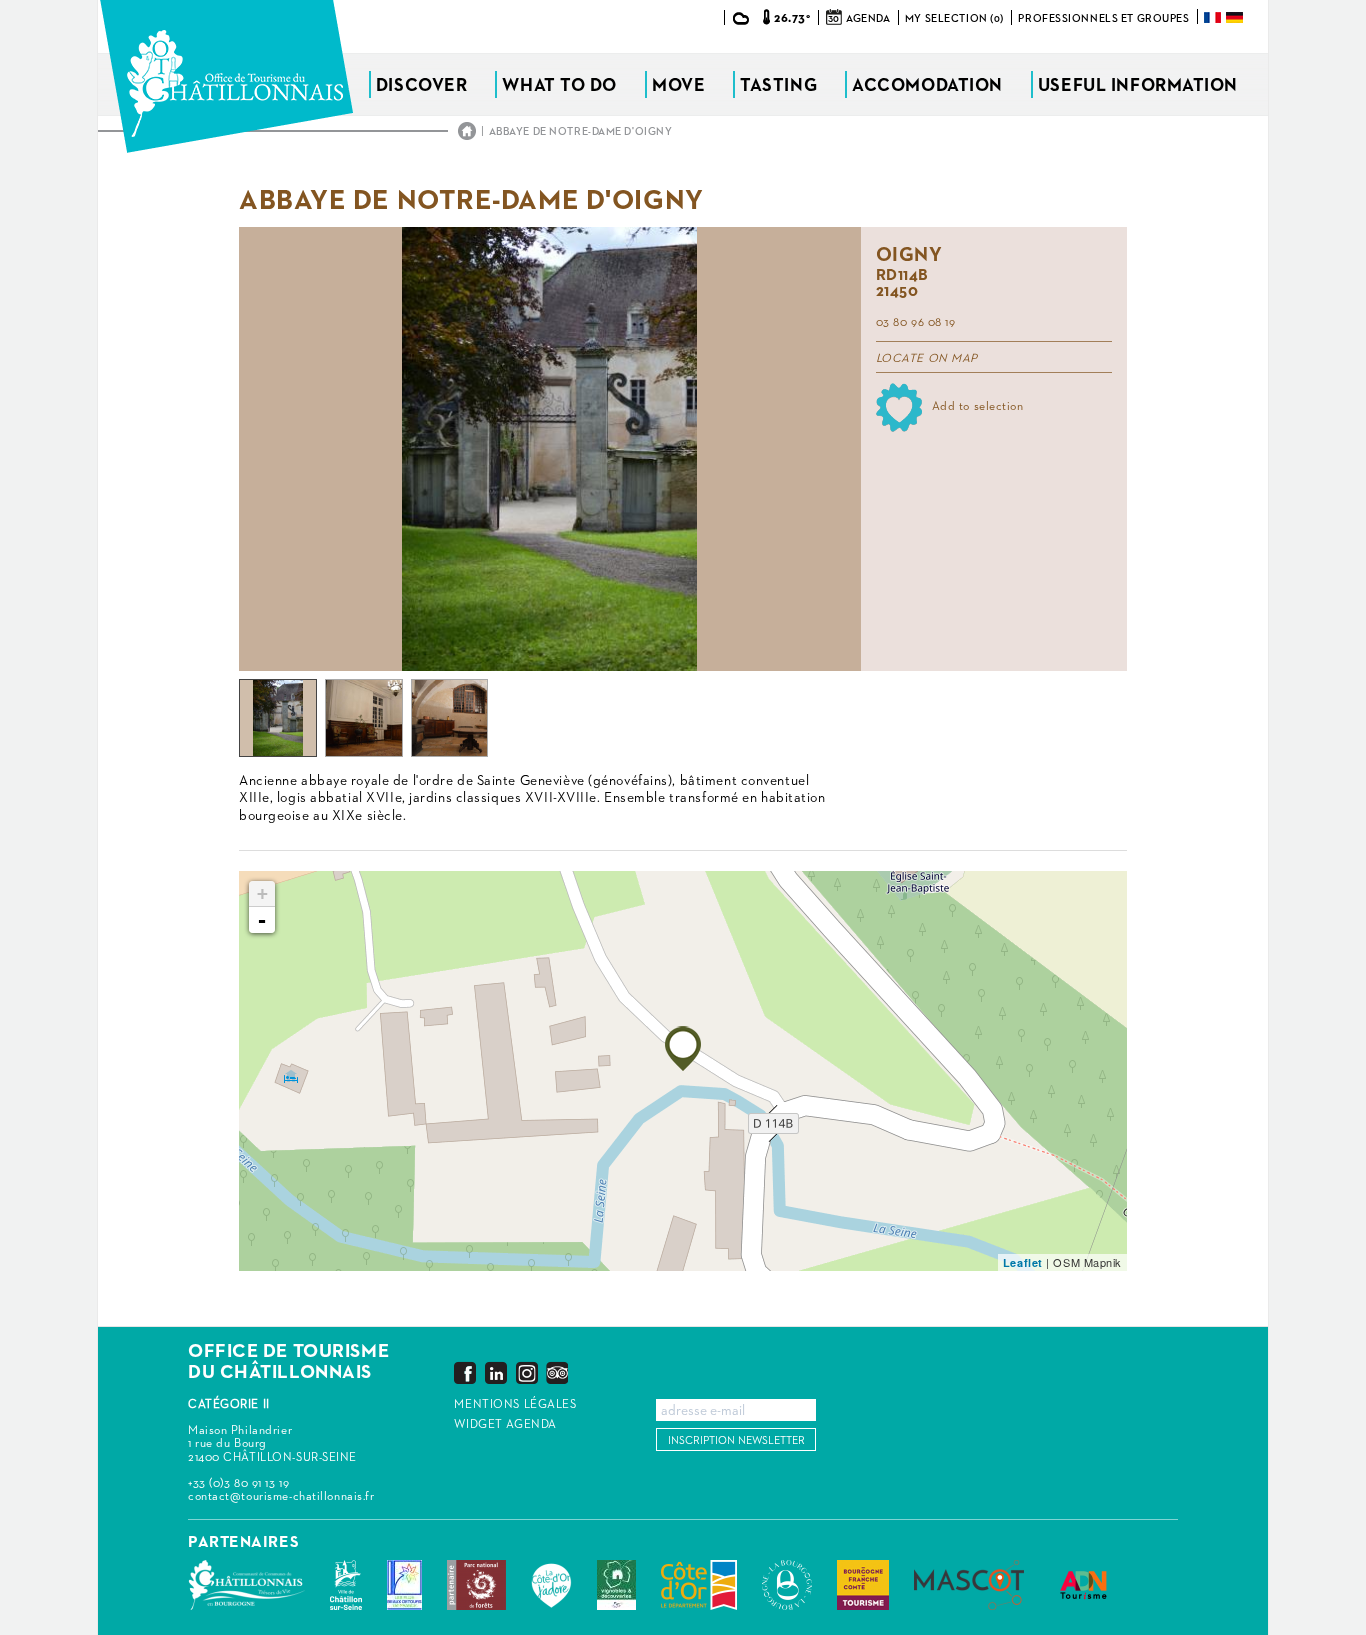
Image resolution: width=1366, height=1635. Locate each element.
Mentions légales (515, 1405)
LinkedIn (496, 1372)
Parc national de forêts (476, 1585)
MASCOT (969, 1585)
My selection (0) (954, 18)
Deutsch (1236, 17)
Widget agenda (505, 1425)
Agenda (868, 18)
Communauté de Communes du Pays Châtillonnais (246, 1585)
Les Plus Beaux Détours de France (404, 1585)
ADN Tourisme (1083, 1585)
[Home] (226, 76)
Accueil (467, 131)
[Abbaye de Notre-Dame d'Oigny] (683, 1048)
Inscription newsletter (736, 1440)
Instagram (527, 1372)
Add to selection (978, 407)
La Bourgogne (787, 1585)
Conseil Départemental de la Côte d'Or (699, 1585)
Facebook (465, 1372)
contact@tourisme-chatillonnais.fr (281, 1497)
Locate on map (927, 359)
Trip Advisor (557, 1372)
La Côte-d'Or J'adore (551, 1585)
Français (1214, 17)
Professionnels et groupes (1103, 18)
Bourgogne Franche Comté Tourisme (863, 1585)
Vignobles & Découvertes (616, 1585)
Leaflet (1023, 1262)
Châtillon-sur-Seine (346, 1585)
